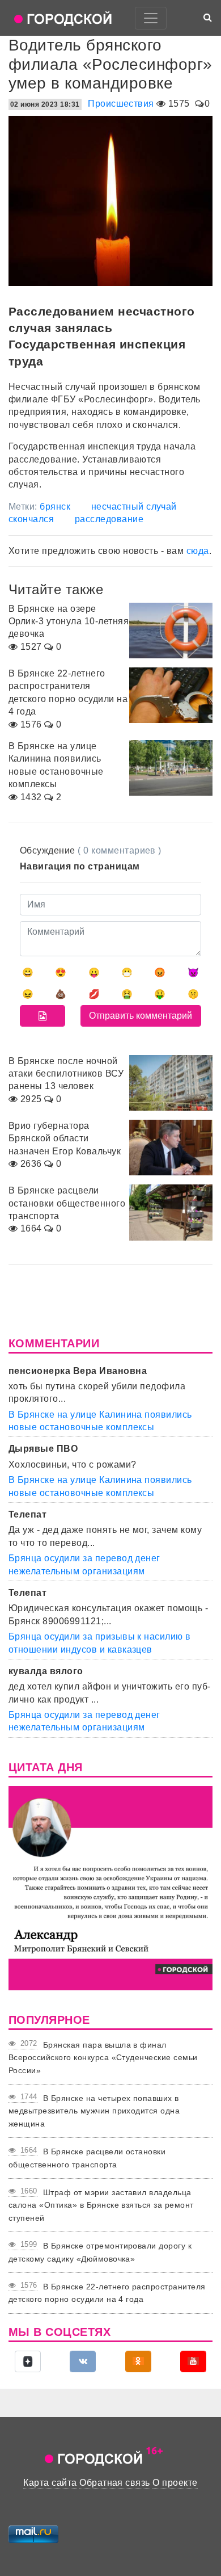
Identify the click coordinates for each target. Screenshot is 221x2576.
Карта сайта (50, 2483)
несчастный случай (134, 507)
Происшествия (121, 104)
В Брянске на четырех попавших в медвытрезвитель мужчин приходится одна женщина (94, 2111)
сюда (198, 551)
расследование (109, 519)
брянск (55, 507)
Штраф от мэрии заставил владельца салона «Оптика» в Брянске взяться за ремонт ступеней (101, 2205)
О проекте (175, 2483)
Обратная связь (115, 2483)
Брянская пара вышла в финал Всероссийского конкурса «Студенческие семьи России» (103, 2058)
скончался (31, 519)
